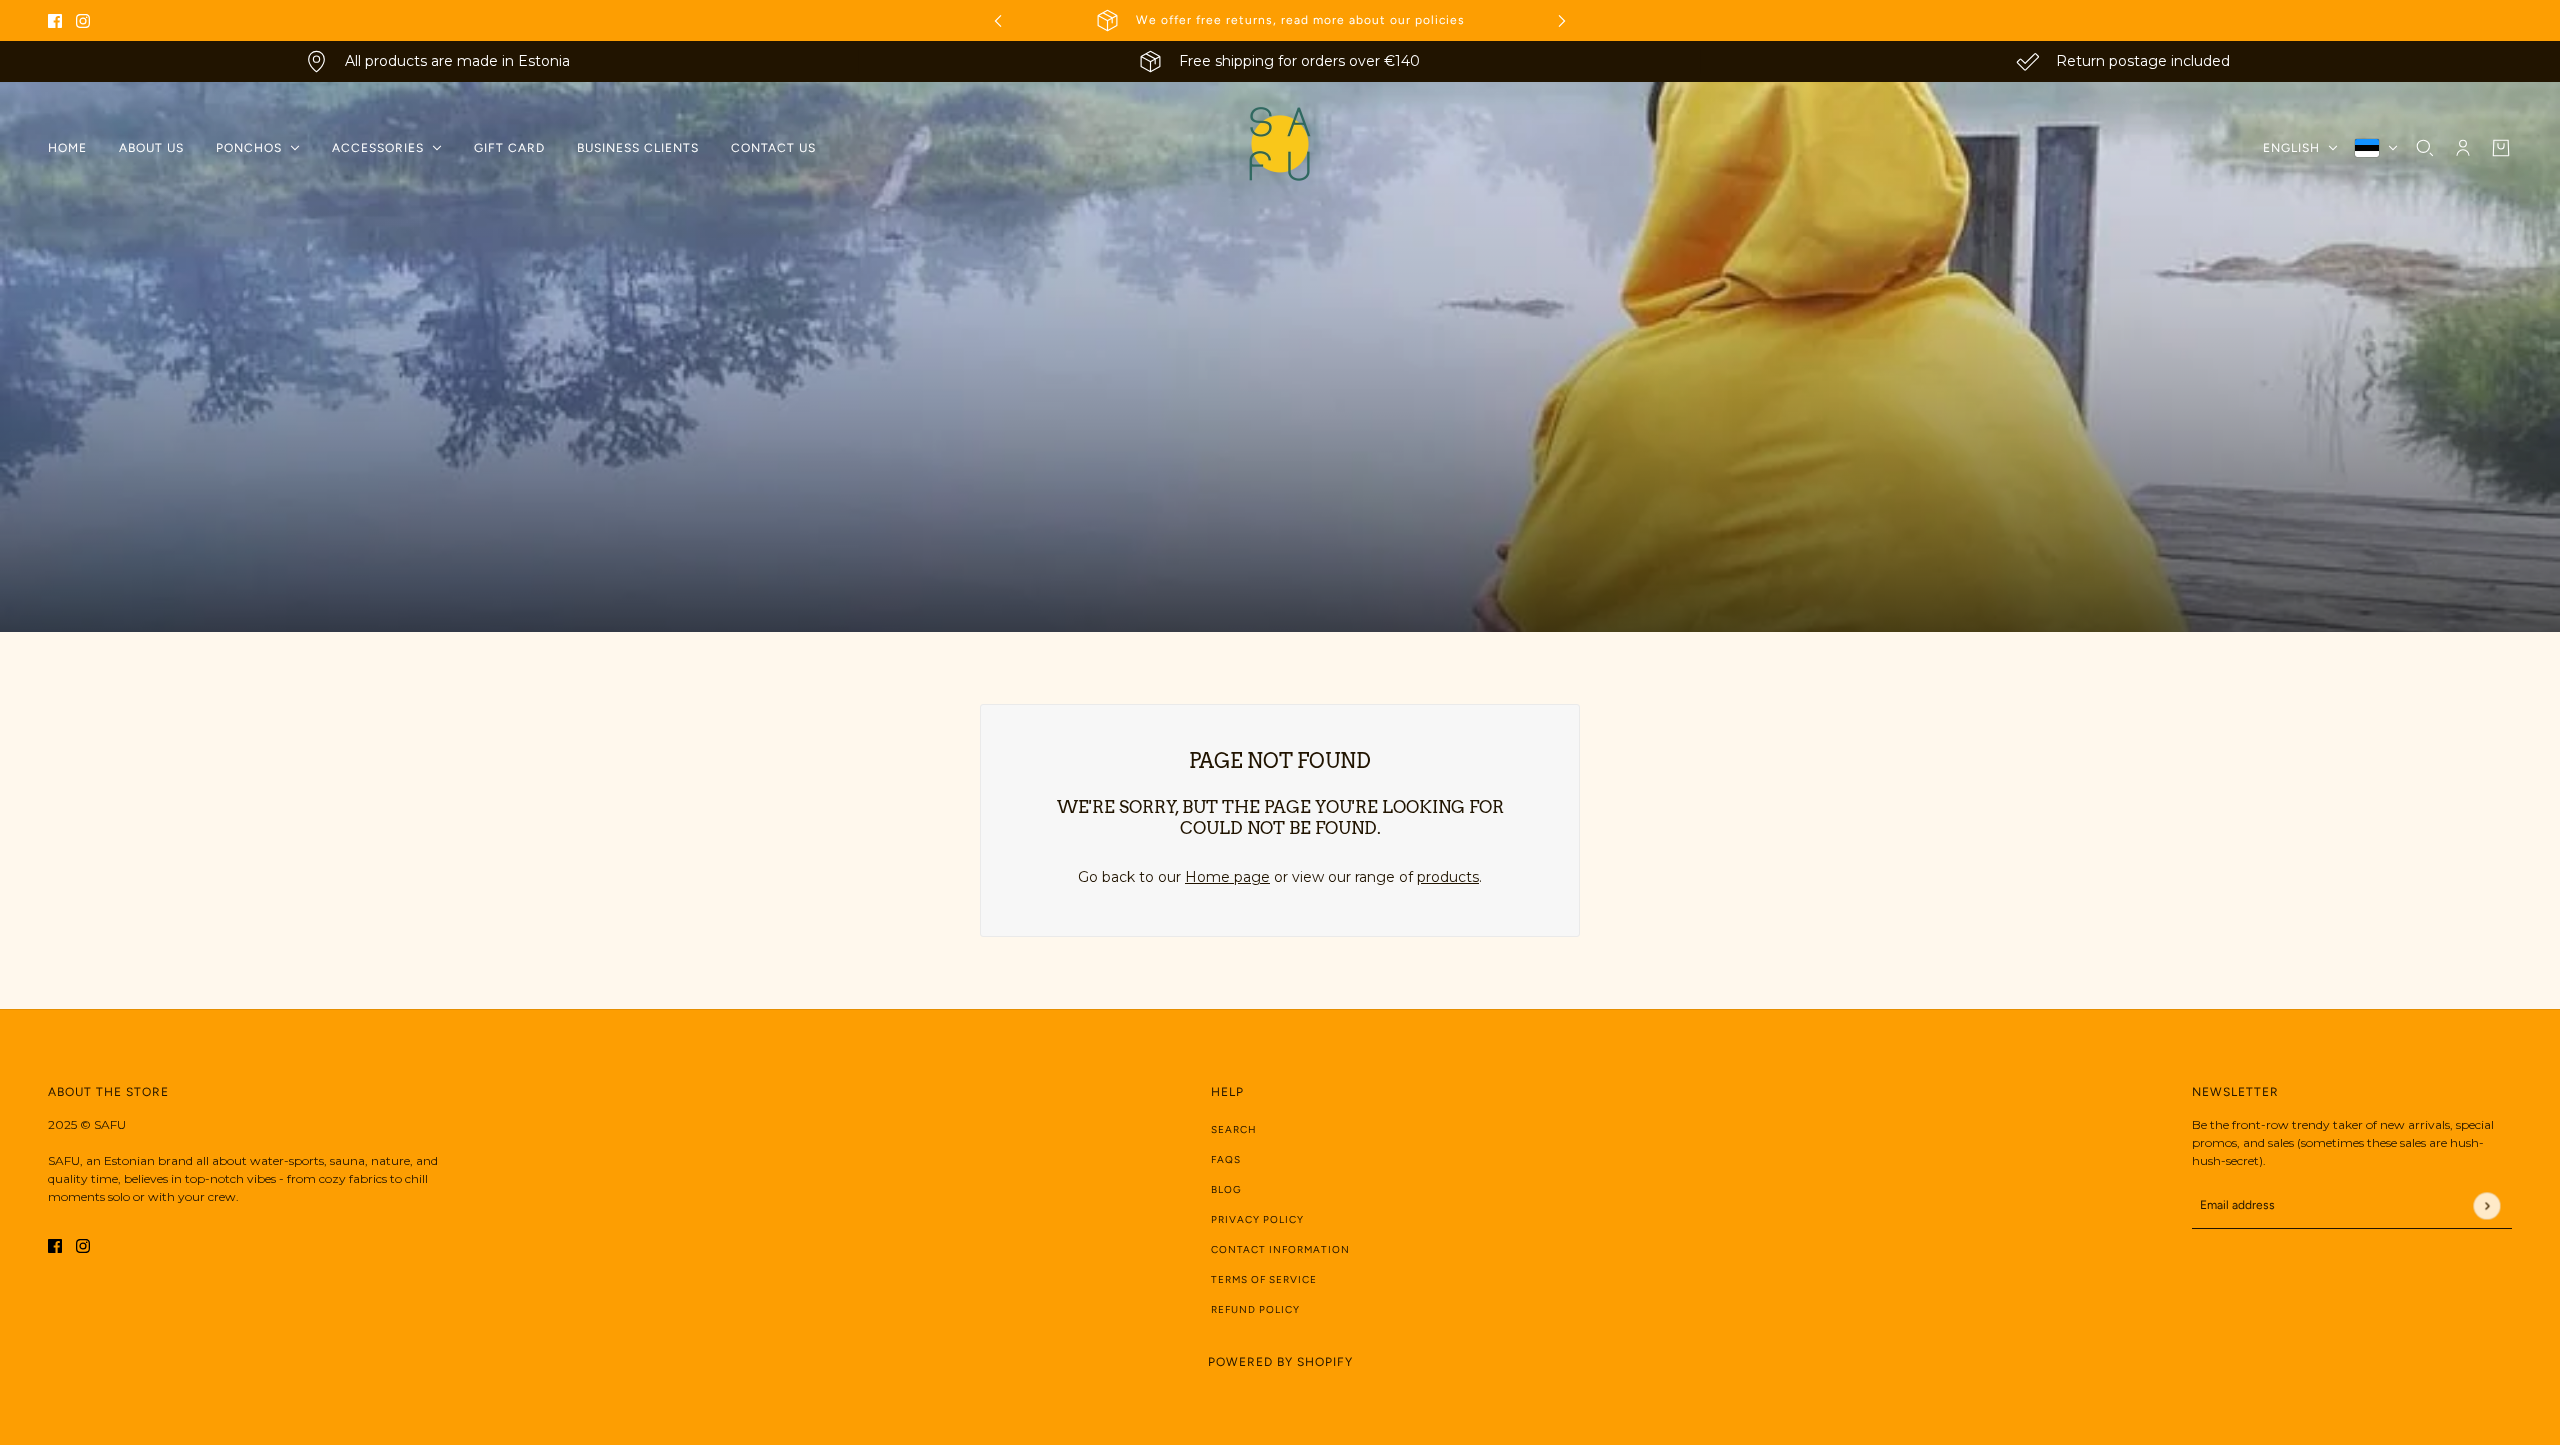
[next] (1562, 20)
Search (1234, 1129)
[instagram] (83, 20)
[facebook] (55, 20)
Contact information (1280, 1249)
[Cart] (2501, 148)
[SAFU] (1280, 148)
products (1448, 877)
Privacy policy (1257, 1219)
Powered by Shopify (1280, 1362)
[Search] (2425, 148)
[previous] (998, 20)
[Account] (2463, 148)
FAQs (1226, 1159)
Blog (1226, 1189)
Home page (1227, 877)
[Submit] (2486, 1205)
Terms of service (1264, 1279)
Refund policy (1255, 1309)
